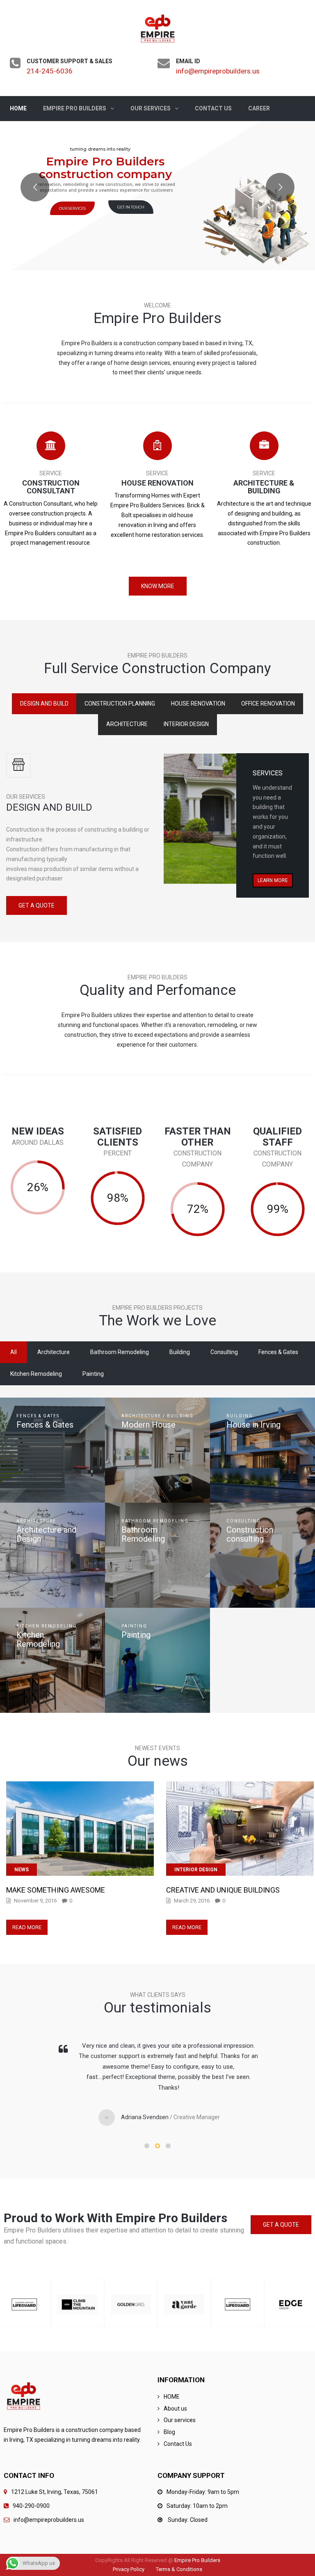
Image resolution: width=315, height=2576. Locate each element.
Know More (158, 586)
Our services (180, 2420)
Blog (169, 2432)
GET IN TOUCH (131, 207)
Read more (27, 1927)
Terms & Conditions (179, 2569)
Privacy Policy (129, 2569)
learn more (273, 880)
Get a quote (281, 2225)
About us (175, 2409)
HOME (172, 2397)
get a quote (37, 905)
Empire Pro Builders (197, 2560)
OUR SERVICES (72, 208)
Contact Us (178, 2444)
